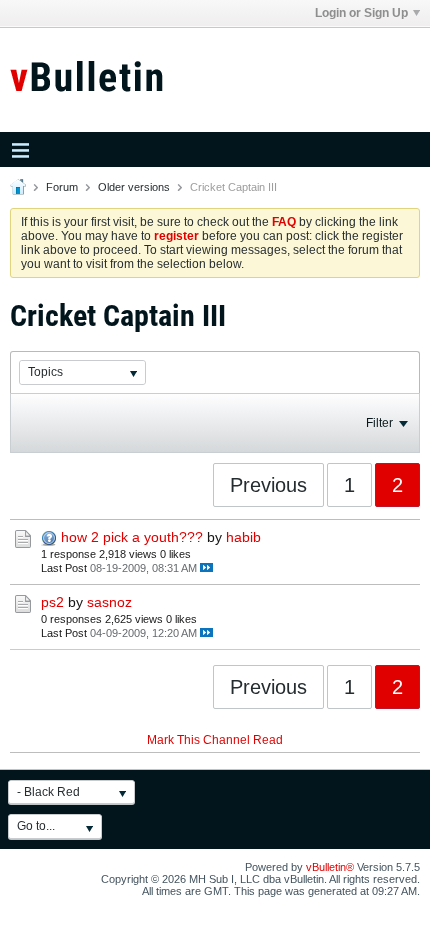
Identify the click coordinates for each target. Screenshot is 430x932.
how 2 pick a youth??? (132, 537)
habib (243, 537)
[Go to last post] (206, 567)
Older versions (134, 187)
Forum (62, 187)
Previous (268, 485)
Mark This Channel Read (215, 740)
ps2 (52, 602)
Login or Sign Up (361, 13)
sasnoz (109, 602)
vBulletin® (330, 867)
